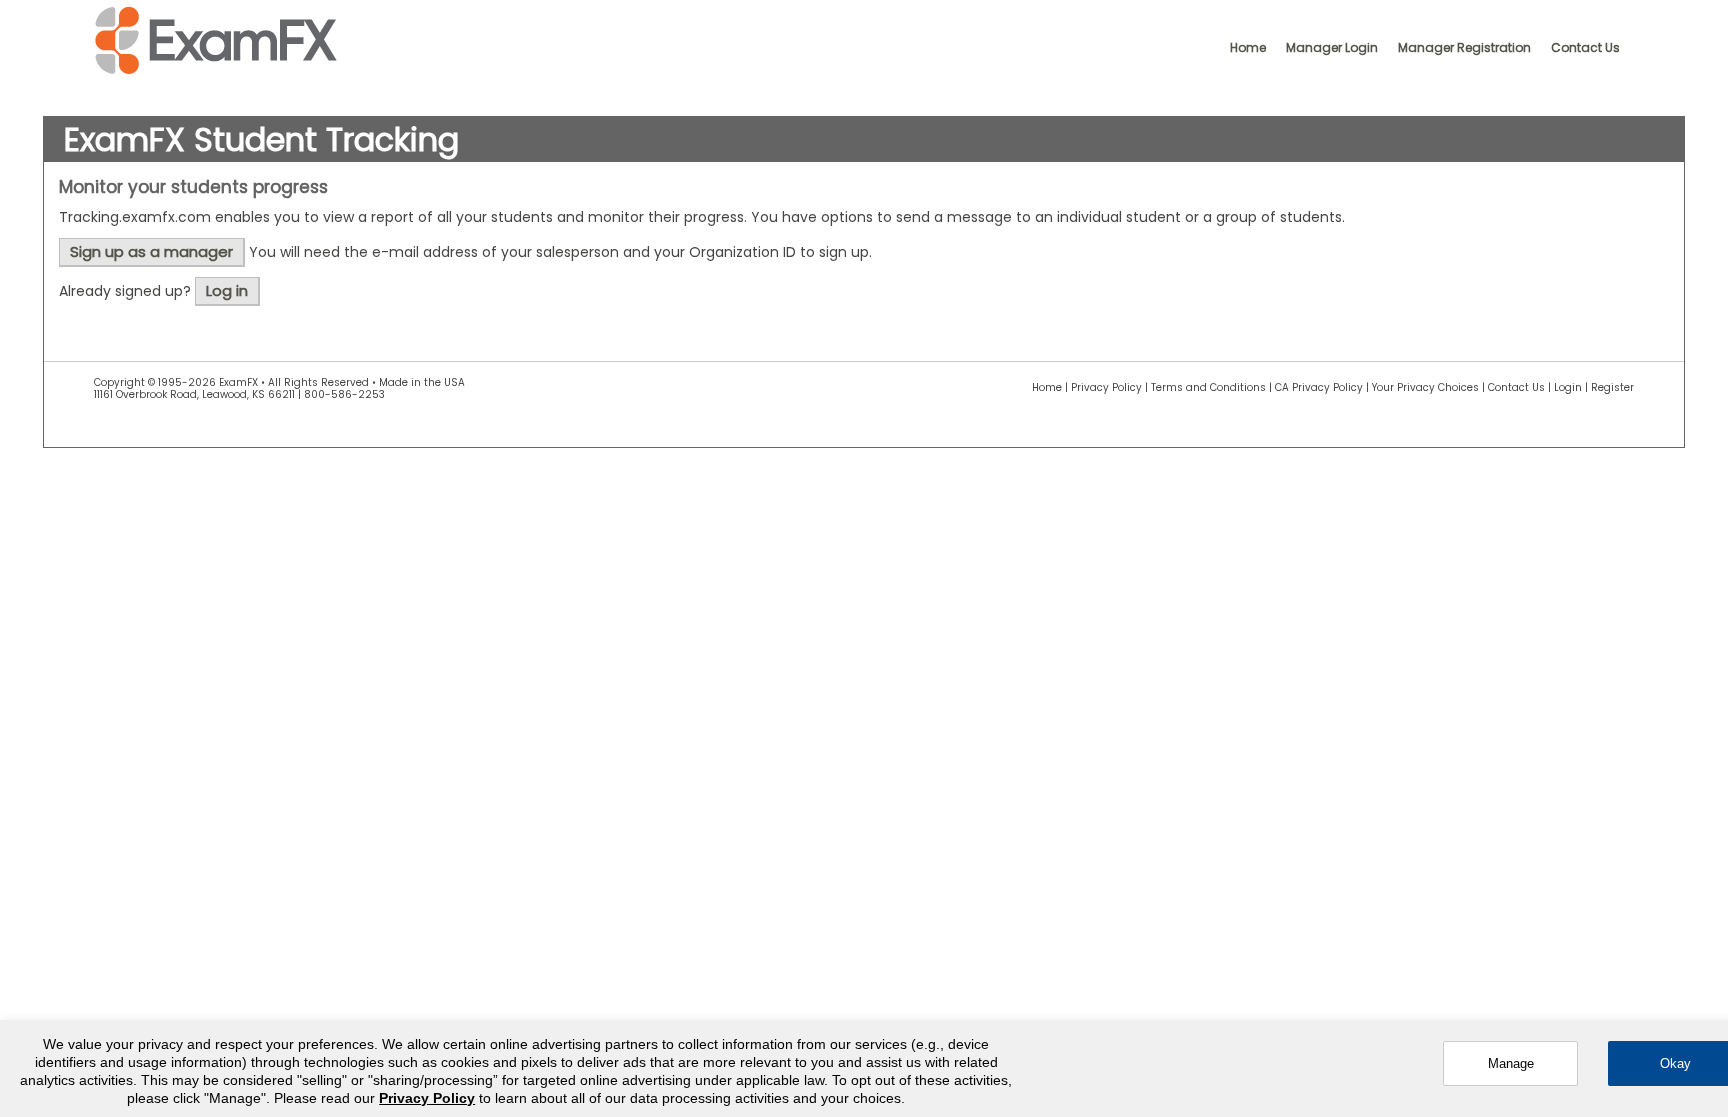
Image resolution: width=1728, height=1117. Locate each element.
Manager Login (1332, 47)
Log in (227, 290)
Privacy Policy (1106, 387)
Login (1568, 387)
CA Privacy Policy (1319, 387)
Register (1612, 387)
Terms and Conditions (1208, 387)
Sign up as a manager (151, 251)
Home (1248, 47)
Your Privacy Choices (1425, 387)
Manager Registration (1464, 47)
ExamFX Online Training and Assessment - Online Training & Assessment (215, 41)
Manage (1511, 1063)
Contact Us (1585, 47)
